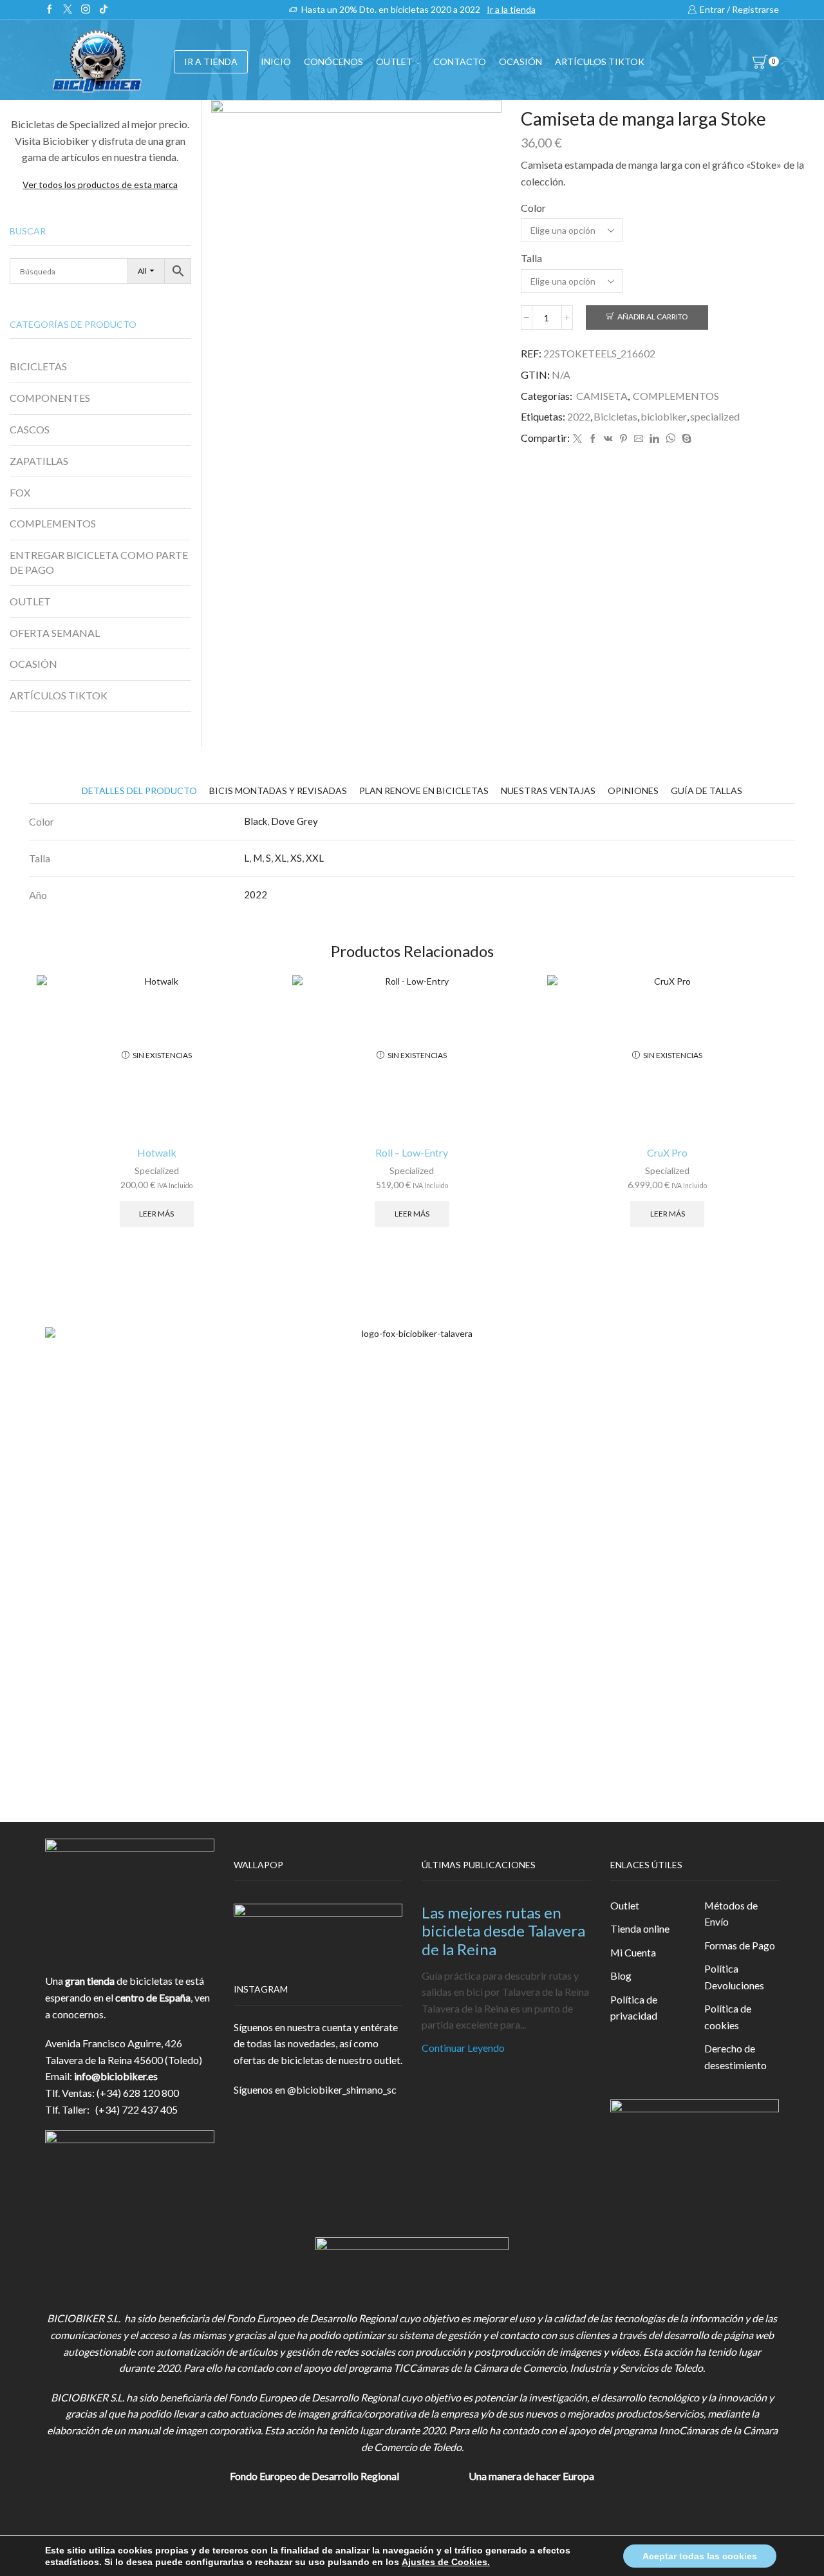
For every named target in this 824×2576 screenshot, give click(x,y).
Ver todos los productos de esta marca (100, 185)
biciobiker (664, 416)
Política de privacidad (634, 2008)
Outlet (625, 1905)
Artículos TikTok (600, 62)
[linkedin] (654, 439)
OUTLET (394, 62)
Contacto (460, 62)
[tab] (139, 791)
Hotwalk (157, 1152)
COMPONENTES (50, 398)
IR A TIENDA (211, 62)
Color (533, 208)
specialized (715, 416)
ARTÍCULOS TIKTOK (59, 695)
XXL (315, 858)
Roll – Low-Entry (412, 1152)
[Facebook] (50, 10)
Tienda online (640, 1928)
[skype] (685, 439)
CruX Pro (667, 1152)
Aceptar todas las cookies (700, 2556)
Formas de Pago (740, 1945)
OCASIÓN (520, 62)
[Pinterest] (623, 439)
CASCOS (30, 429)
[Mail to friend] (639, 439)
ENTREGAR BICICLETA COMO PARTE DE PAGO (99, 562)
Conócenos (333, 62)
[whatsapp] (670, 439)
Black (256, 821)
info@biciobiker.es (116, 2076)
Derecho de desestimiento (735, 2057)
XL (281, 858)
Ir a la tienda (511, 9)
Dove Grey (295, 821)
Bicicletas (615, 416)
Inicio (276, 62)
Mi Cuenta (633, 1952)
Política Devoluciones (734, 1977)
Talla (531, 258)
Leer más (156, 1214)
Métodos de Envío (731, 1914)
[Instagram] (86, 10)
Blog (621, 1975)
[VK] (608, 439)
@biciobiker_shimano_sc (342, 2089)
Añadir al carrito (652, 317)
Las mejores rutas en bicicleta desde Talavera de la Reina (503, 1931)
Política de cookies (728, 2017)
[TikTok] (104, 10)
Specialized (157, 1170)
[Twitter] (68, 10)
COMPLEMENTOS (676, 396)
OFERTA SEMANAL (55, 633)
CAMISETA (602, 396)
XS (296, 858)
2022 (579, 416)
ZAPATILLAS (39, 461)
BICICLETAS (38, 366)
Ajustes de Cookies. (446, 2562)
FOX (20, 492)
